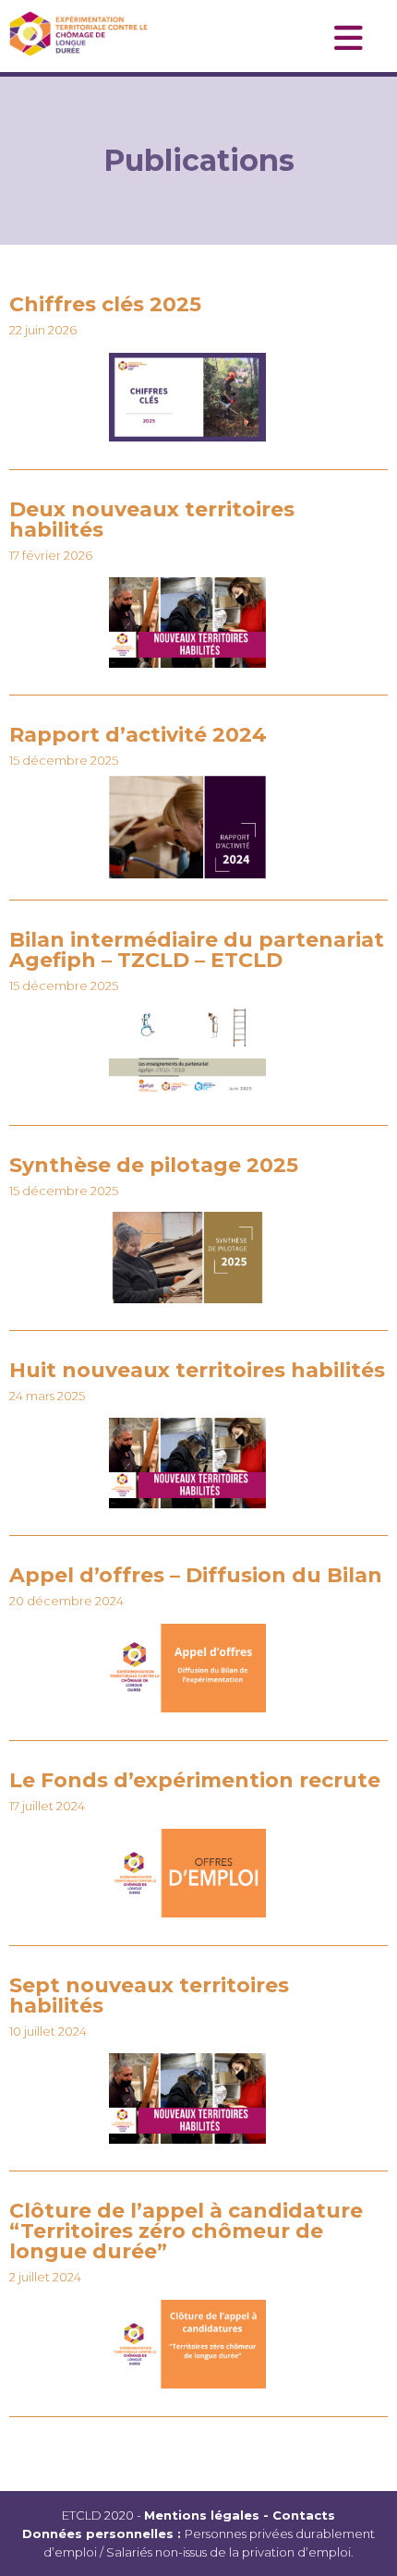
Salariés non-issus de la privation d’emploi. (230, 2552)
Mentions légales (202, 2515)
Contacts (304, 2515)
